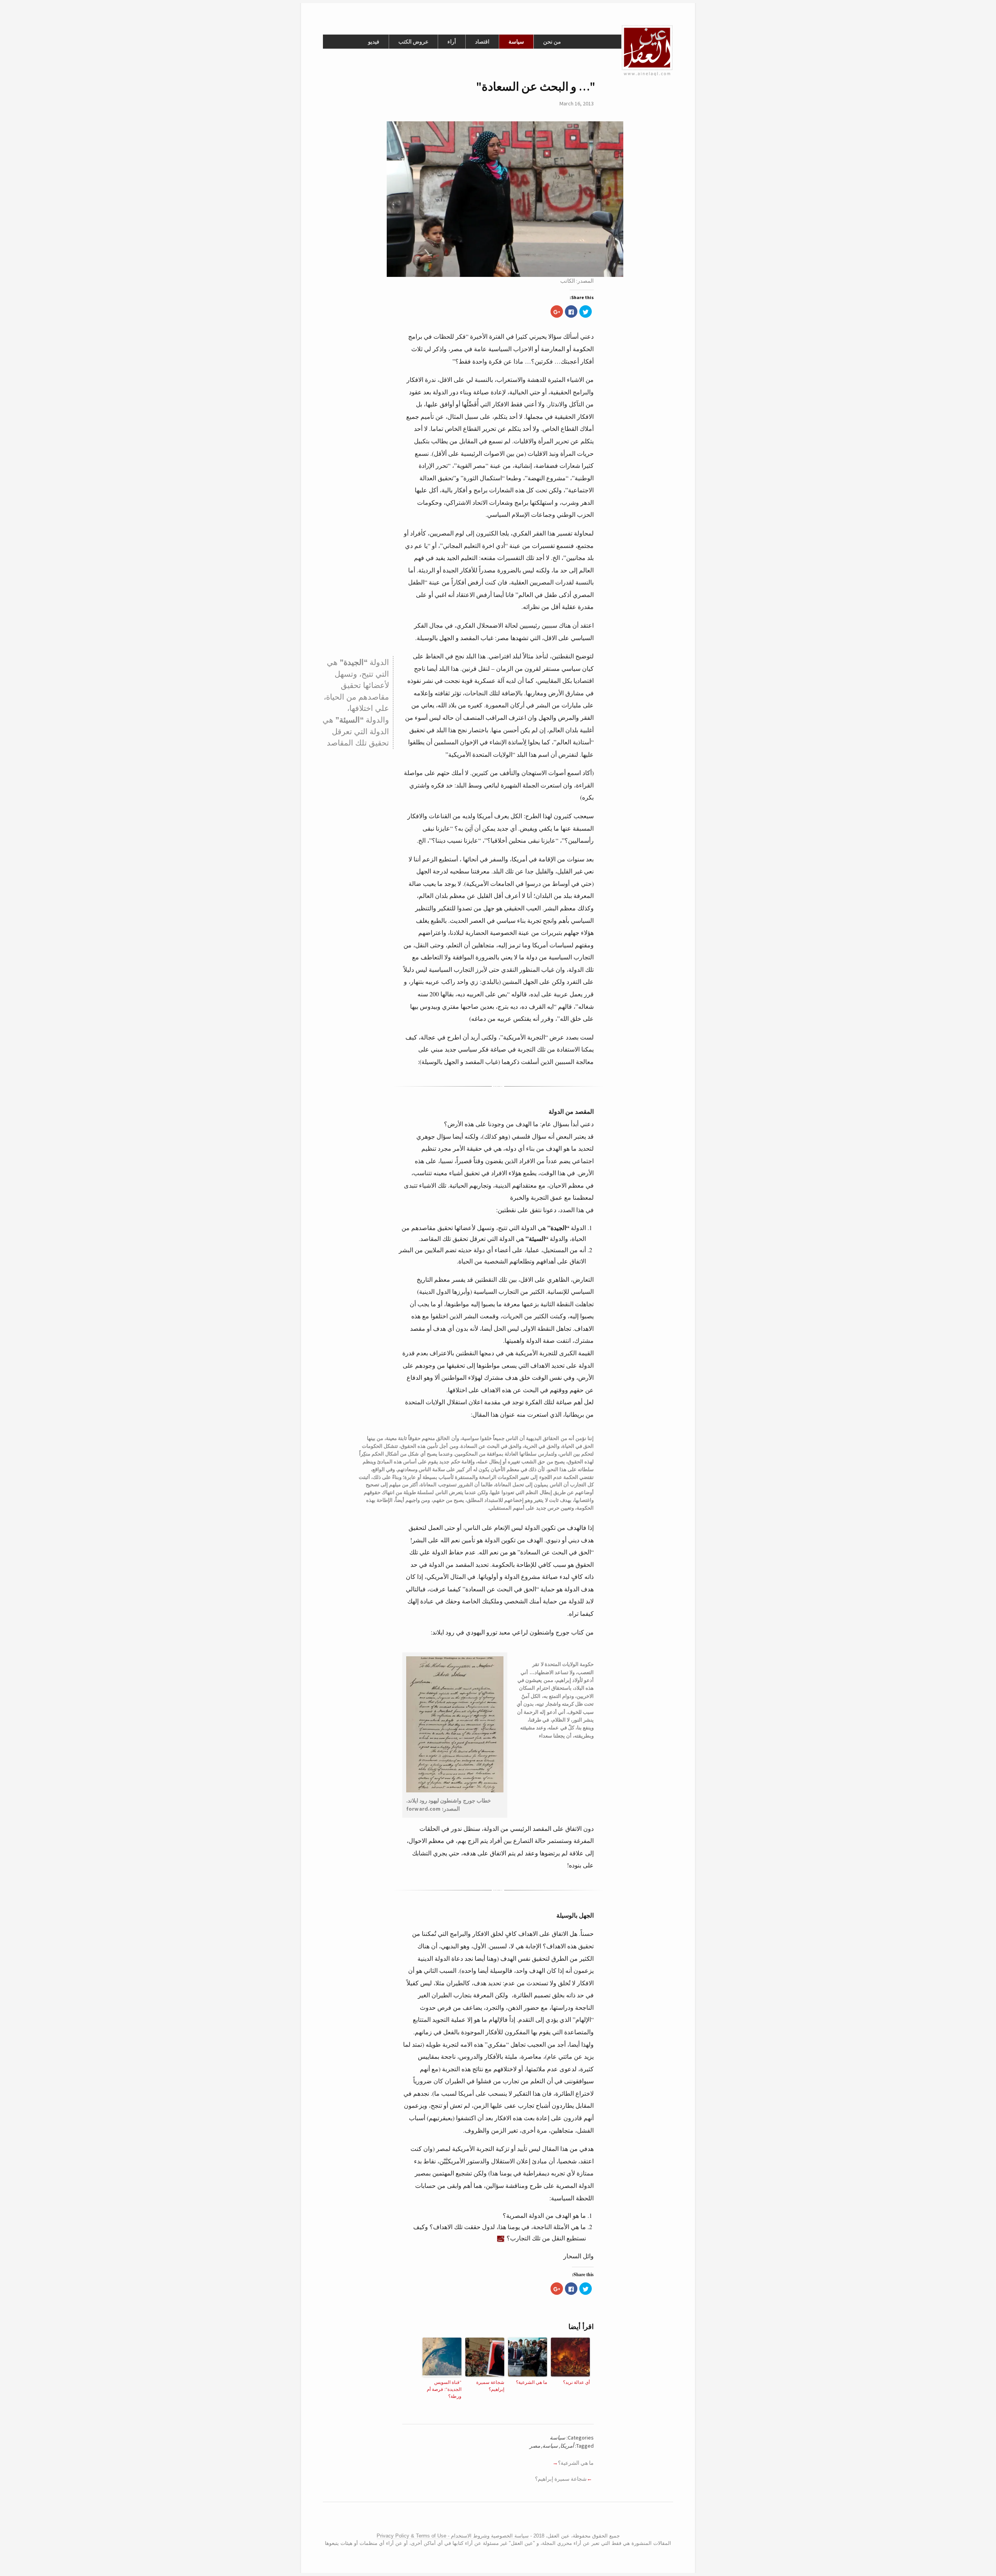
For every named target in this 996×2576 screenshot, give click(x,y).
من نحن (552, 42)
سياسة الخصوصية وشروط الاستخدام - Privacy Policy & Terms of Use (453, 2536)
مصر (535, 2446)
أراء (452, 42)
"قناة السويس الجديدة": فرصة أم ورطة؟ (444, 2389)
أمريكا (567, 2446)
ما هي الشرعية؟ (531, 2382)
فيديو (374, 42)
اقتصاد (482, 42)
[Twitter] (499, 2520)
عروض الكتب (413, 42)
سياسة (516, 42)
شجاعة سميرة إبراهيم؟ (490, 2385)
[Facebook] (493, 2520)
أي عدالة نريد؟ (576, 2382)
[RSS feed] (484, 2520)
